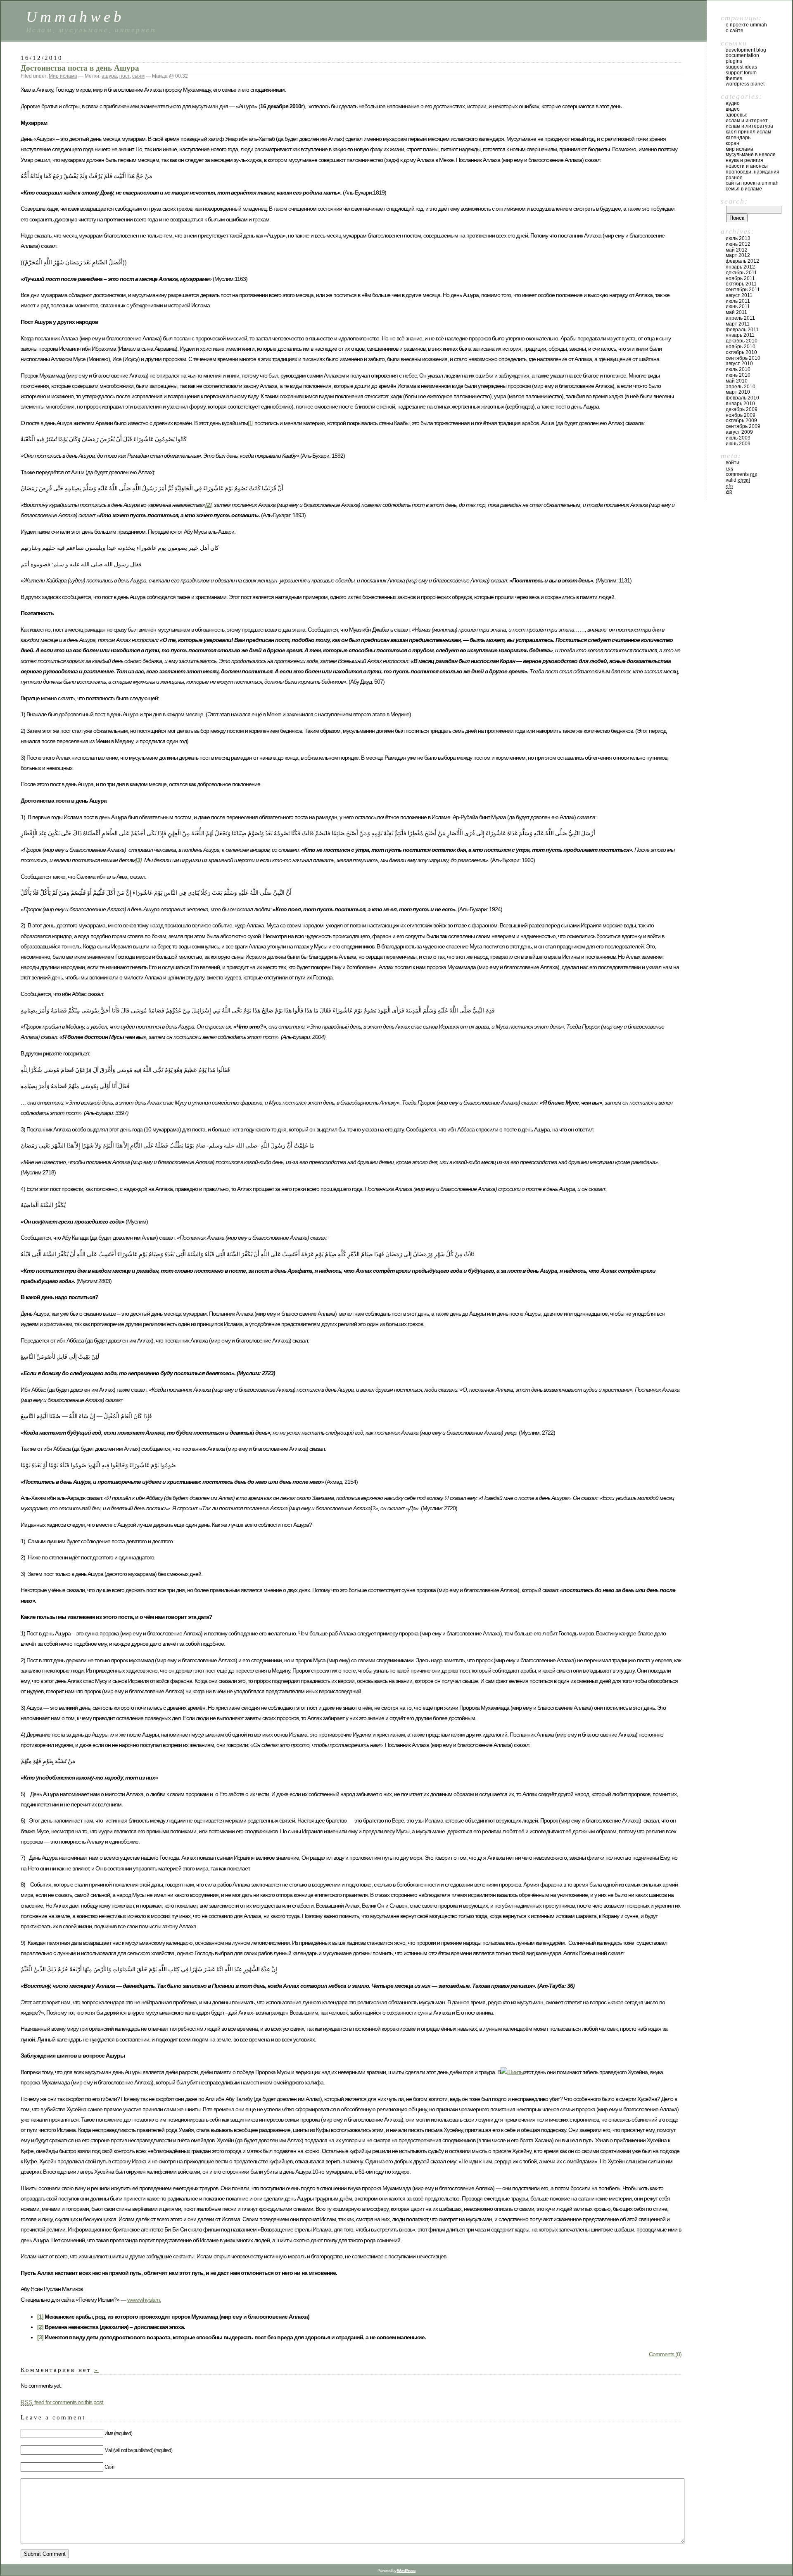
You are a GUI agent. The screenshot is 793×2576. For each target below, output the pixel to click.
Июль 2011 (738, 301)
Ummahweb (75, 17)
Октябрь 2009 (741, 421)
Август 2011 (739, 295)
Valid (738, 480)
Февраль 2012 (742, 261)
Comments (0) (665, 2354)
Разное (734, 178)
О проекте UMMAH (746, 25)
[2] (40, 2327)
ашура (109, 76)
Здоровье (737, 115)
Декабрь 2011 (741, 273)
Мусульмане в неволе (751, 154)
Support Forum (741, 73)
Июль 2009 (738, 438)
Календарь (738, 138)
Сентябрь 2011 (743, 290)
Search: (734, 201)
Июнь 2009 (738, 444)
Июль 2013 (738, 238)
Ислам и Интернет (747, 121)
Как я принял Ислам (748, 132)
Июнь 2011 (738, 307)
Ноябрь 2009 (741, 415)
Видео (733, 109)
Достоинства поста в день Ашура (80, 68)
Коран (732, 143)
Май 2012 (737, 250)
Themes (734, 78)
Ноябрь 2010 (741, 347)
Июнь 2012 (738, 244)
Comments (742, 474)
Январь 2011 (740, 335)
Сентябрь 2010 (743, 358)
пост (125, 76)
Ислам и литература (749, 126)
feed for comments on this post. (62, 2402)
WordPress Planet (745, 84)
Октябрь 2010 (741, 352)
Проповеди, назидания (753, 172)
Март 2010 (738, 392)
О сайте (735, 31)
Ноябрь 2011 (740, 278)
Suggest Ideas (741, 67)
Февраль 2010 (742, 398)
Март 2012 (738, 255)
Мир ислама (63, 76)
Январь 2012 (740, 267)
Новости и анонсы (747, 166)
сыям (138, 76)
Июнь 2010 (738, 375)
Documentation (742, 55)
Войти (732, 463)
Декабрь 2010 (742, 341)
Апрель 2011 (740, 318)
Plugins (734, 61)
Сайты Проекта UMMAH (752, 183)
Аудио (733, 103)
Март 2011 (738, 324)
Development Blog (746, 50)
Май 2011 (736, 312)
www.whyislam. (144, 2300)
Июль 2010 (738, 369)
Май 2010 (737, 381)
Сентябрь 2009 (743, 426)
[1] (250, 423)
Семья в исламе (744, 189)
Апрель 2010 (741, 387)
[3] (40, 2337)
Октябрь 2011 (741, 284)
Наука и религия (744, 160)
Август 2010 (739, 364)
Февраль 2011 (742, 330)
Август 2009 (739, 432)
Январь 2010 (740, 404)
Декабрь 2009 (742, 409)
